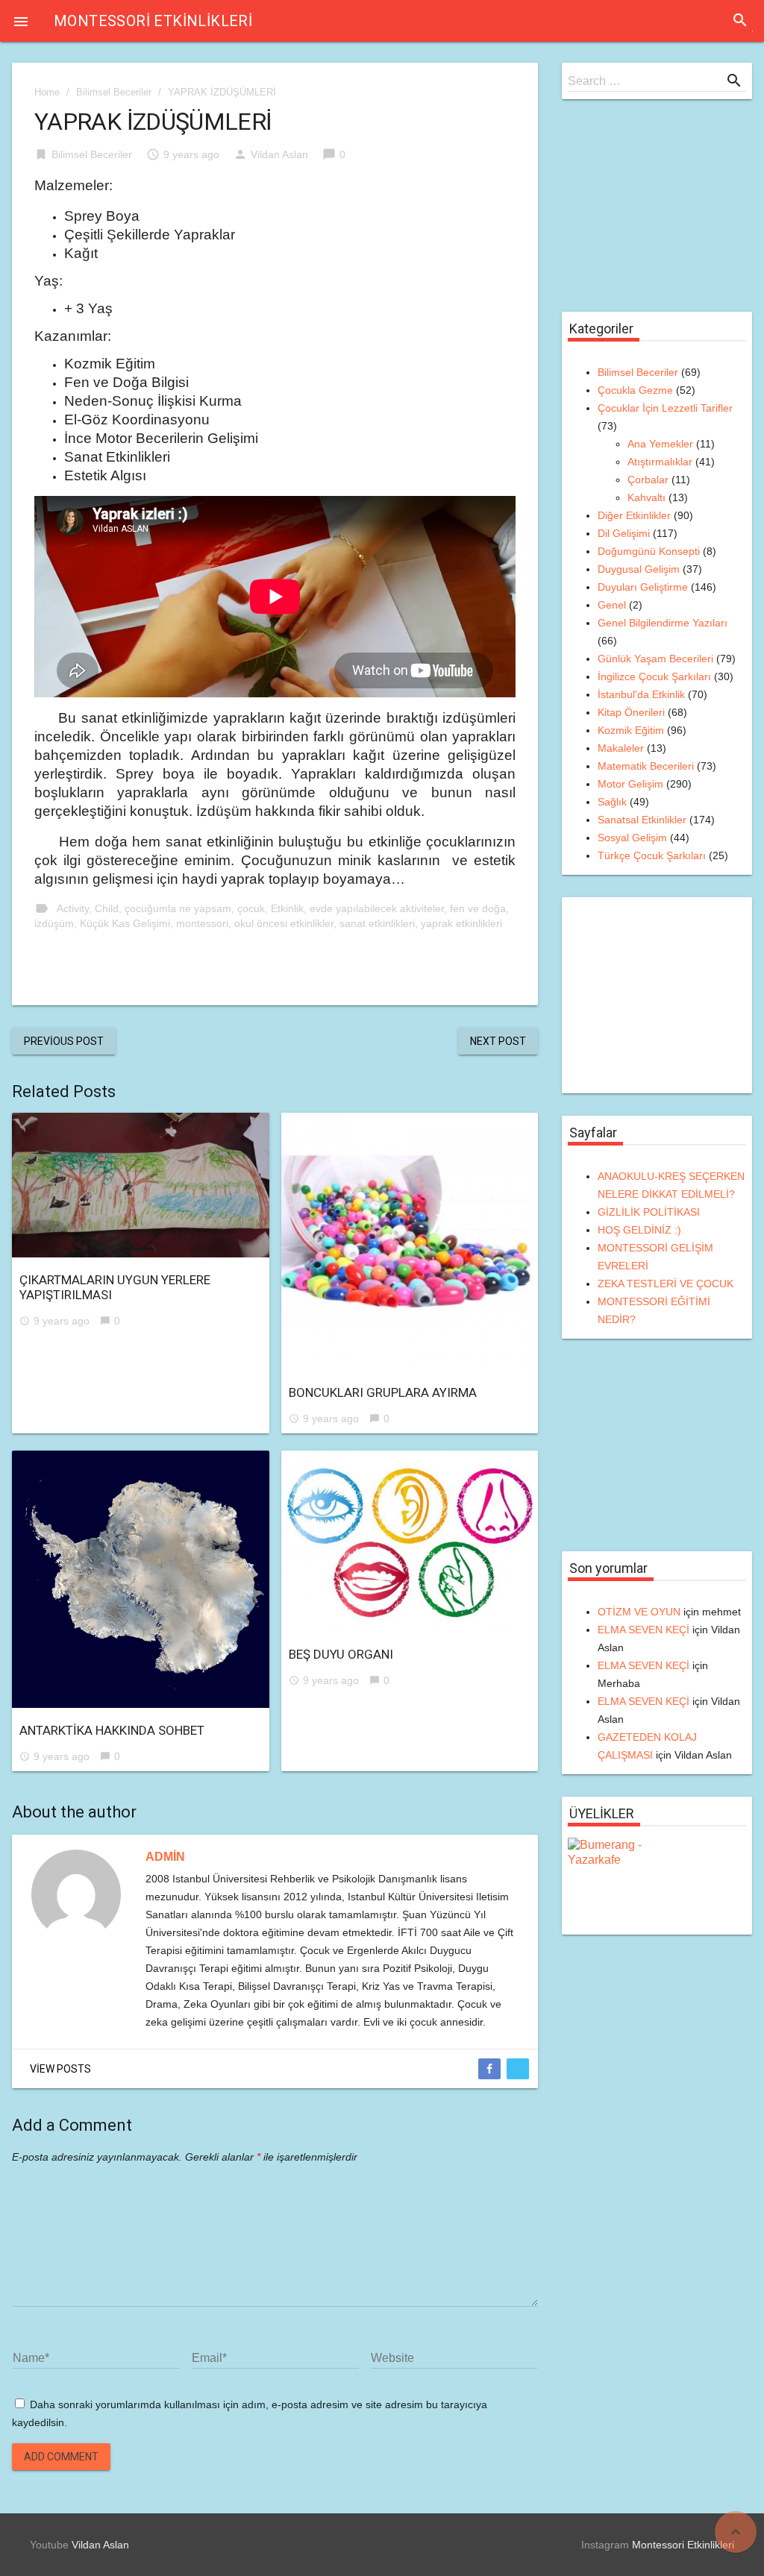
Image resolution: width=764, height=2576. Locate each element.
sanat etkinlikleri (377, 923)
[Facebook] (489, 2069)
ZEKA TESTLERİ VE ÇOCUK (666, 1284)
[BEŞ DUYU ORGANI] (410, 1541)
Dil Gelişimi (624, 533)
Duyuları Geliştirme (643, 587)
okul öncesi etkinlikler (284, 923)
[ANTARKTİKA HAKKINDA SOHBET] (141, 1579)
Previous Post (64, 1041)
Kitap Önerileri (631, 712)
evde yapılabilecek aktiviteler (377, 908)
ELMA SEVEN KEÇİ (644, 1630)
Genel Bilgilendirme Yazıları (663, 623)
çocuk (251, 908)
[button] (21, 21)
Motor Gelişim (630, 784)
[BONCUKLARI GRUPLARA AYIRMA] (410, 1241)
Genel (612, 605)
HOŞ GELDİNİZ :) (639, 1230)
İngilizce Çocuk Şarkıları (654, 676)
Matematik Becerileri (646, 766)
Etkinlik (287, 908)
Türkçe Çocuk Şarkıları (652, 855)
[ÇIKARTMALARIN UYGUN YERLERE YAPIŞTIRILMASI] (141, 1185)
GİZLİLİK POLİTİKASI (649, 1212)
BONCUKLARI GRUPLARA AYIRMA (383, 1392)
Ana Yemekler (660, 444)
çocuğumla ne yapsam (178, 908)
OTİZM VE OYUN (639, 1612)
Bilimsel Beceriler (114, 92)
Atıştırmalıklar (660, 462)
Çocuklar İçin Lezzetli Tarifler (665, 408)
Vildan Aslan (279, 154)
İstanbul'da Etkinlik (641, 694)
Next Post (498, 1041)
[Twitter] (518, 2069)
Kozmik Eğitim (631, 730)
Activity (73, 908)
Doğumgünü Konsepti (649, 551)
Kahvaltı (646, 497)
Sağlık (612, 802)
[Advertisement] (660, 215)
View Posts (60, 2069)
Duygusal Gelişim (639, 569)
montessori (202, 923)
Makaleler (621, 748)
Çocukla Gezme (635, 390)
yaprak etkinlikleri (461, 923)
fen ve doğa (478, 908)
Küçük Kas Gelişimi (125, 923)
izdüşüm (54, 923)
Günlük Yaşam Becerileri (655, 659)
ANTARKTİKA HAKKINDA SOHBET (112, 1730)
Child (107, 908)
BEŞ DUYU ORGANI (341, 1654)
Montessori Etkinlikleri (153, 21)
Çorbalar (648, 480)
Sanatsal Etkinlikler (642, 820)
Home (47, 92)
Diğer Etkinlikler (634, 515)
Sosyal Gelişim (632, 838)
